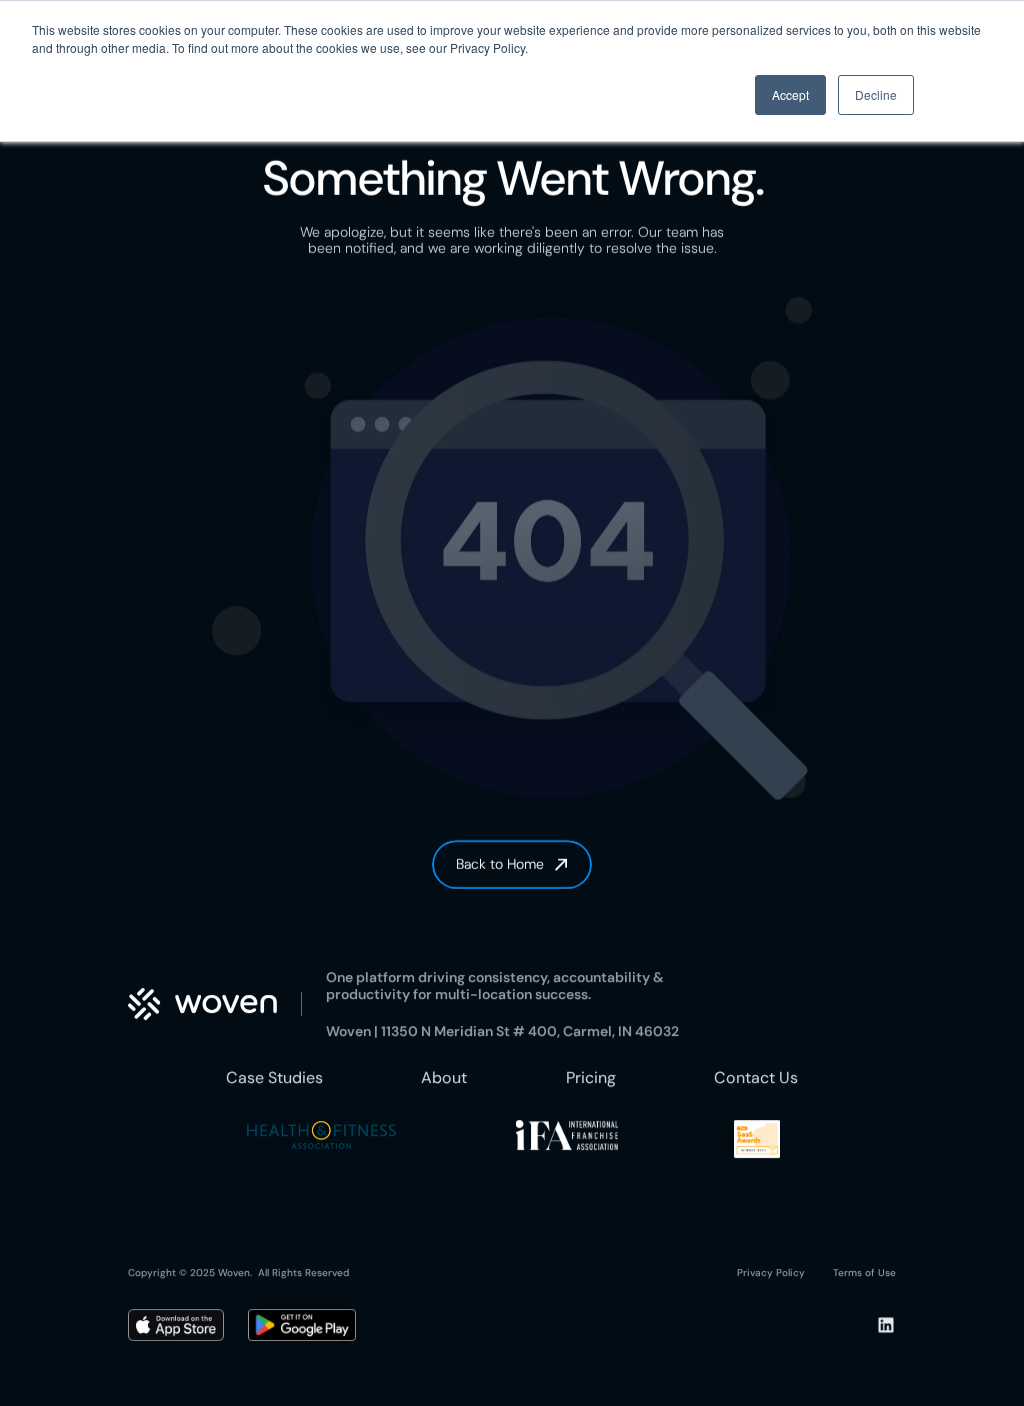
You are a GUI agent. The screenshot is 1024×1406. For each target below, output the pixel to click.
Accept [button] (790, 94)
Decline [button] (876, 94)
